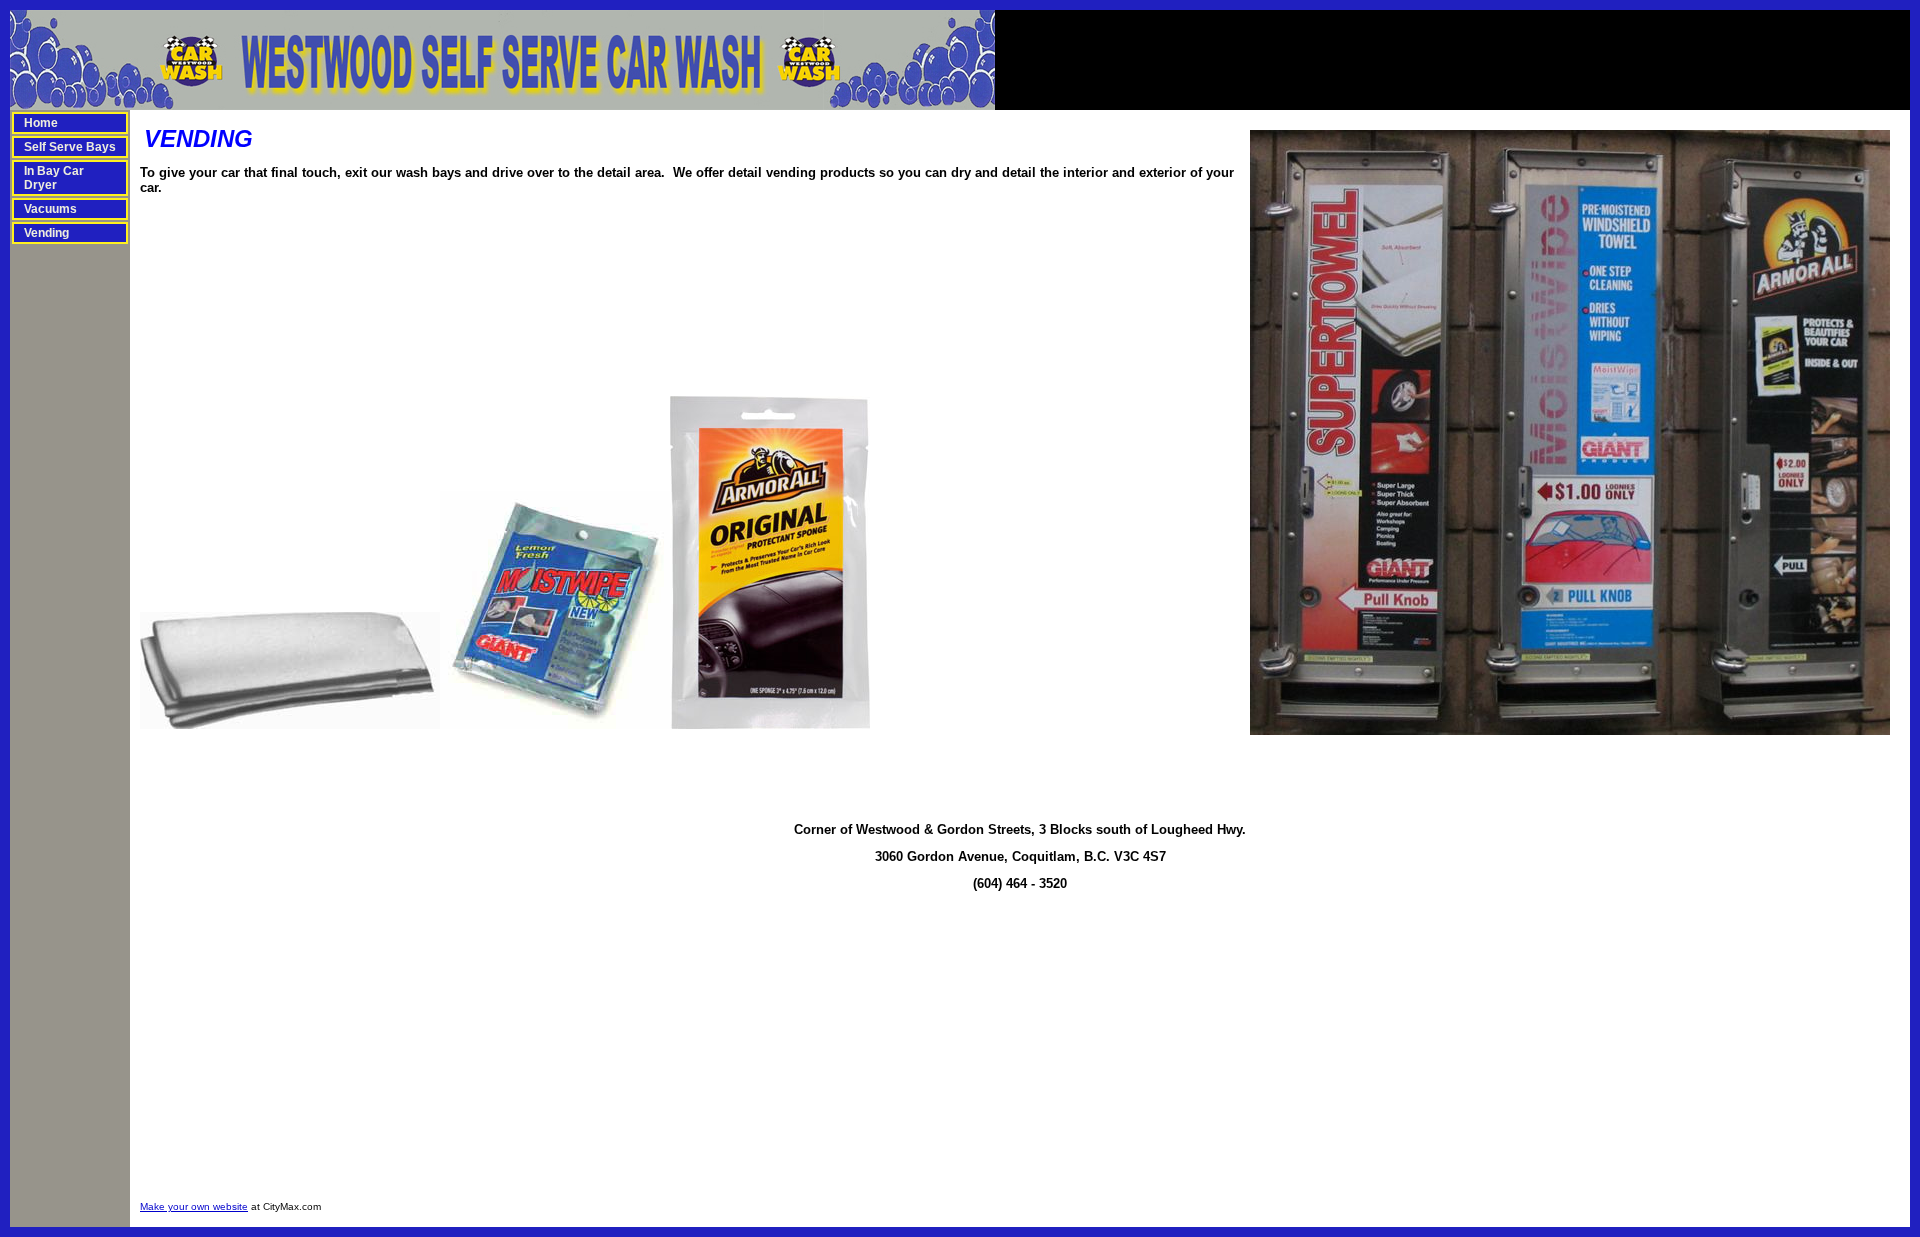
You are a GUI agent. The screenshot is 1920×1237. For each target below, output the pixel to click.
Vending (46, 233)
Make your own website (194, 1206)
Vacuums (50, 209)
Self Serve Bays (70, 147)
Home (41, 123)
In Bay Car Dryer (54, 178)
